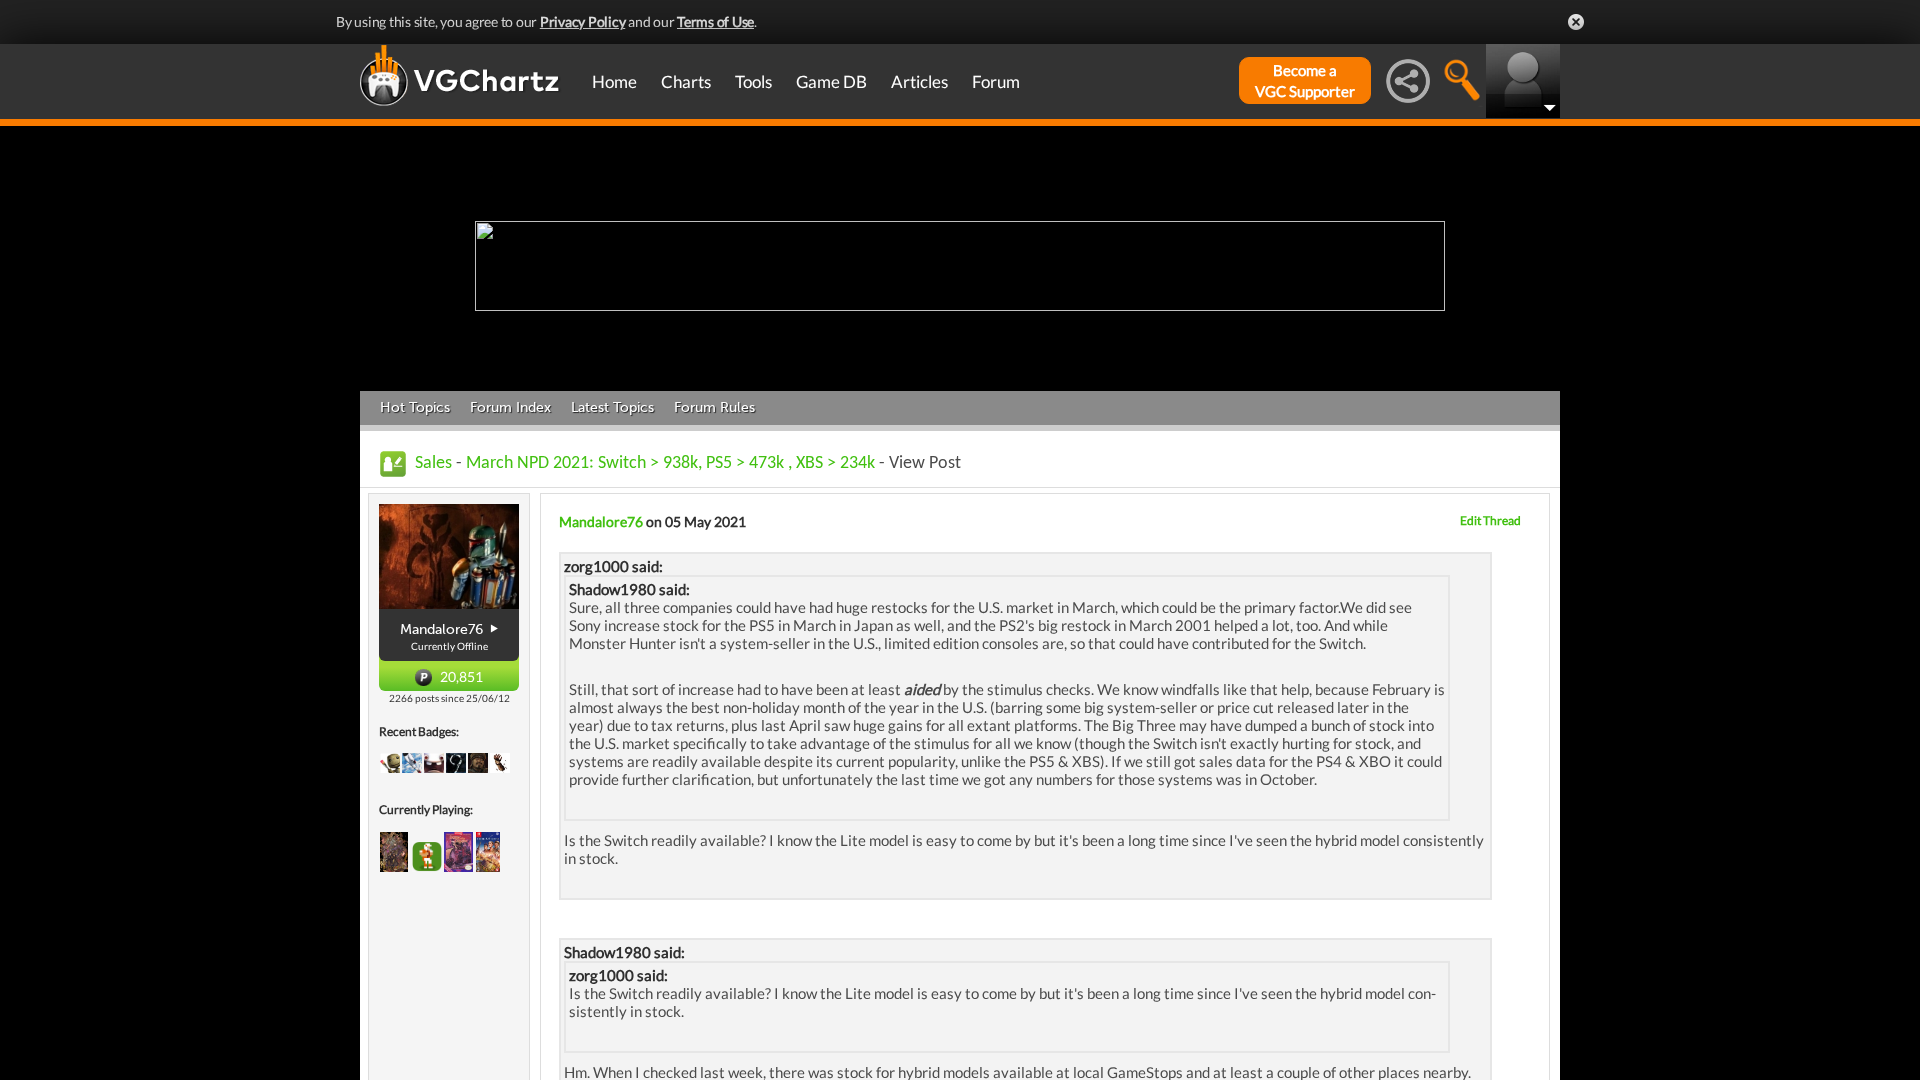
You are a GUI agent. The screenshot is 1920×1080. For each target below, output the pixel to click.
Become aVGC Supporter (1305, 80)
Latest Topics (612, 407)
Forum (996, 81)
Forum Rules (714, 407)
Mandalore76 (601, 521)
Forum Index (510, 407)
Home (614, 81)
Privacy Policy (583, 21)
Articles (919, 81)
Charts (686, 81)
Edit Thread (1490, 520)
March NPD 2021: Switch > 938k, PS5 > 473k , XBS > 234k (670, 463)
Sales (433, 463)
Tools (753, 81)
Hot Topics (415, 407)
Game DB (831, 81)
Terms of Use (715, 21)
